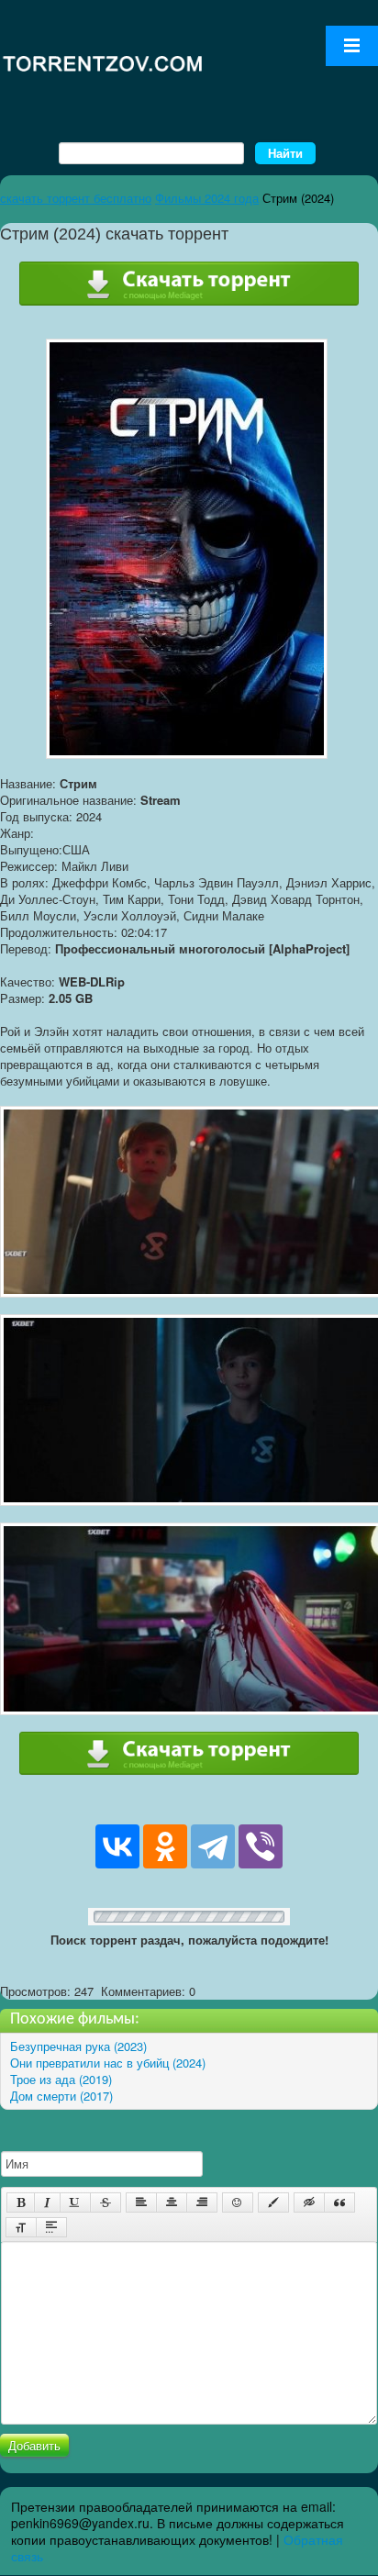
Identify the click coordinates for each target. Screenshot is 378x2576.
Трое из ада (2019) (61, 2079)
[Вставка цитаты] (339, 2202)
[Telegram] (213, 1846)
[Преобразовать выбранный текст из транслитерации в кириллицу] (21, 2227)
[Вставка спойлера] (51, 2227)
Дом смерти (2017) (61, 2096)
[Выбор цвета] (273, 2202)
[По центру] (172, 2202)
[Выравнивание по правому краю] (202, 2202)
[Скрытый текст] (309, 2202)
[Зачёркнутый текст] (106, 2202)
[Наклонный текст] (47, 2202)
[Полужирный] (21, 2202)
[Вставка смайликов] (238, 2202)
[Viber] (261, 1846)
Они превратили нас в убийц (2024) (108, 2063)
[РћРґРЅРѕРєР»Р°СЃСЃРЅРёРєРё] (165, 1846)
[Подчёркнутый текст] (75, 2202)
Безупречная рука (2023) (78, 2046)
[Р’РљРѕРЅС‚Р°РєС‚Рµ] (117, 1846)
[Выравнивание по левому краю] (141, 2202)
